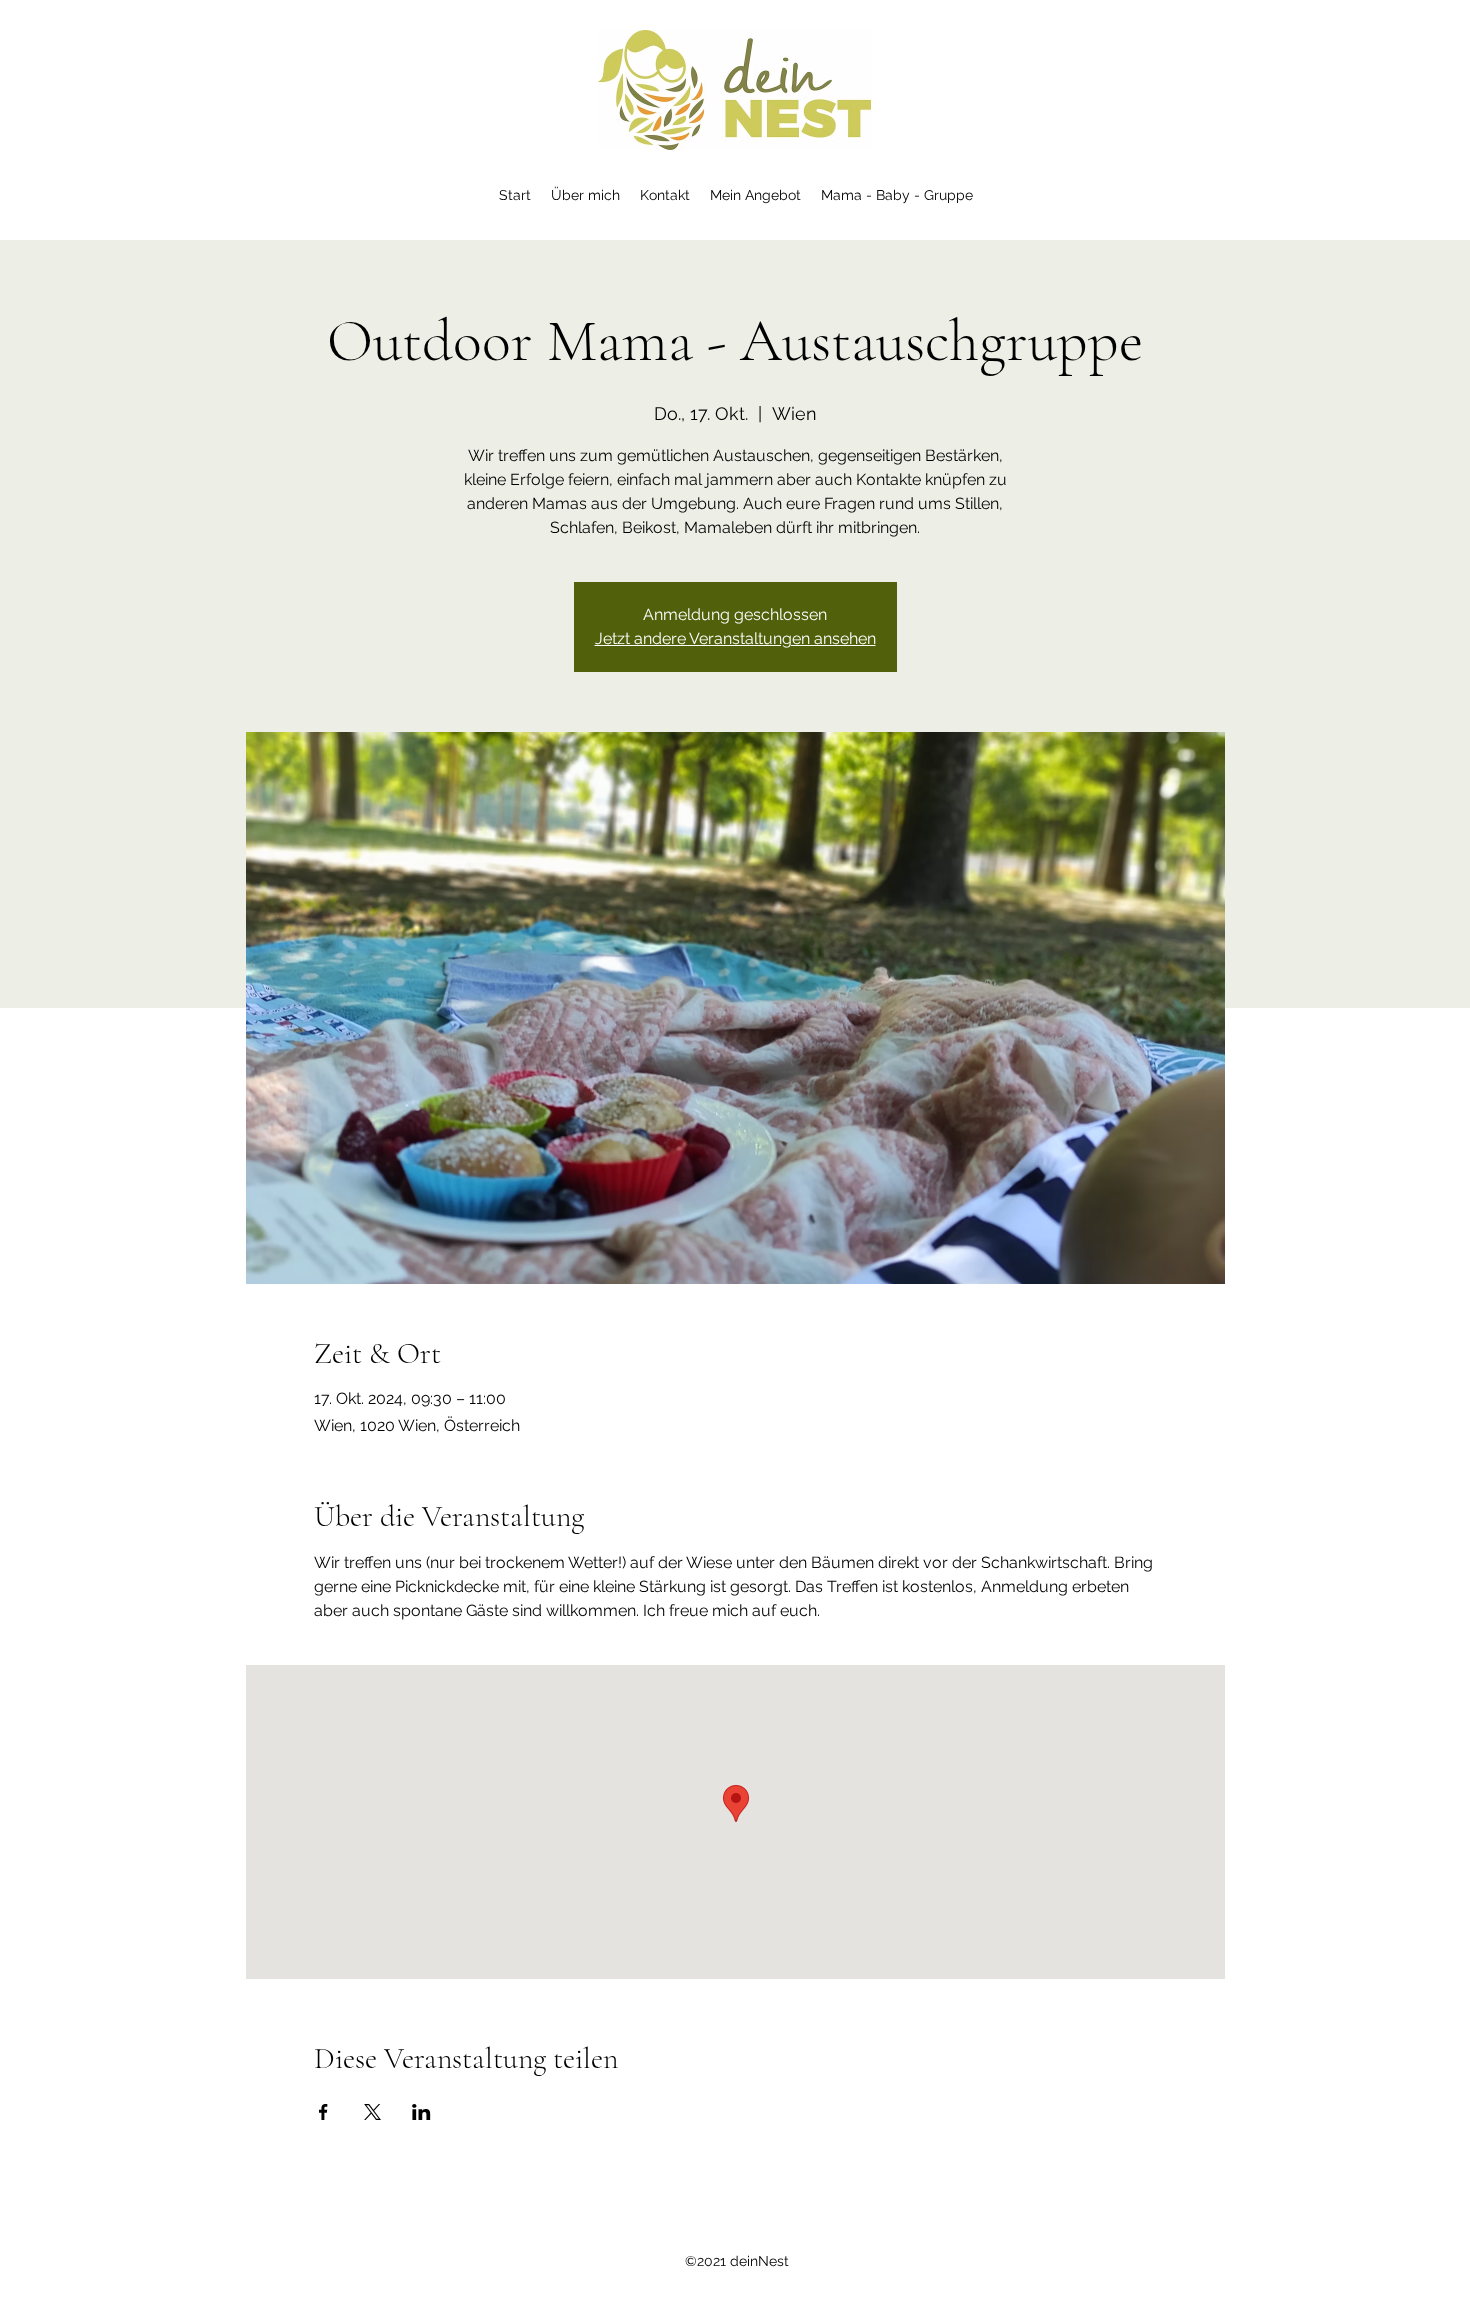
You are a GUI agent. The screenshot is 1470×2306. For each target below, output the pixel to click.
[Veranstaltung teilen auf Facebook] (323, 2112)
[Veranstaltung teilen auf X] (372, 2112)
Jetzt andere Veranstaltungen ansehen (735, 638)
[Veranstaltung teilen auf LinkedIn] (421, 2112)
